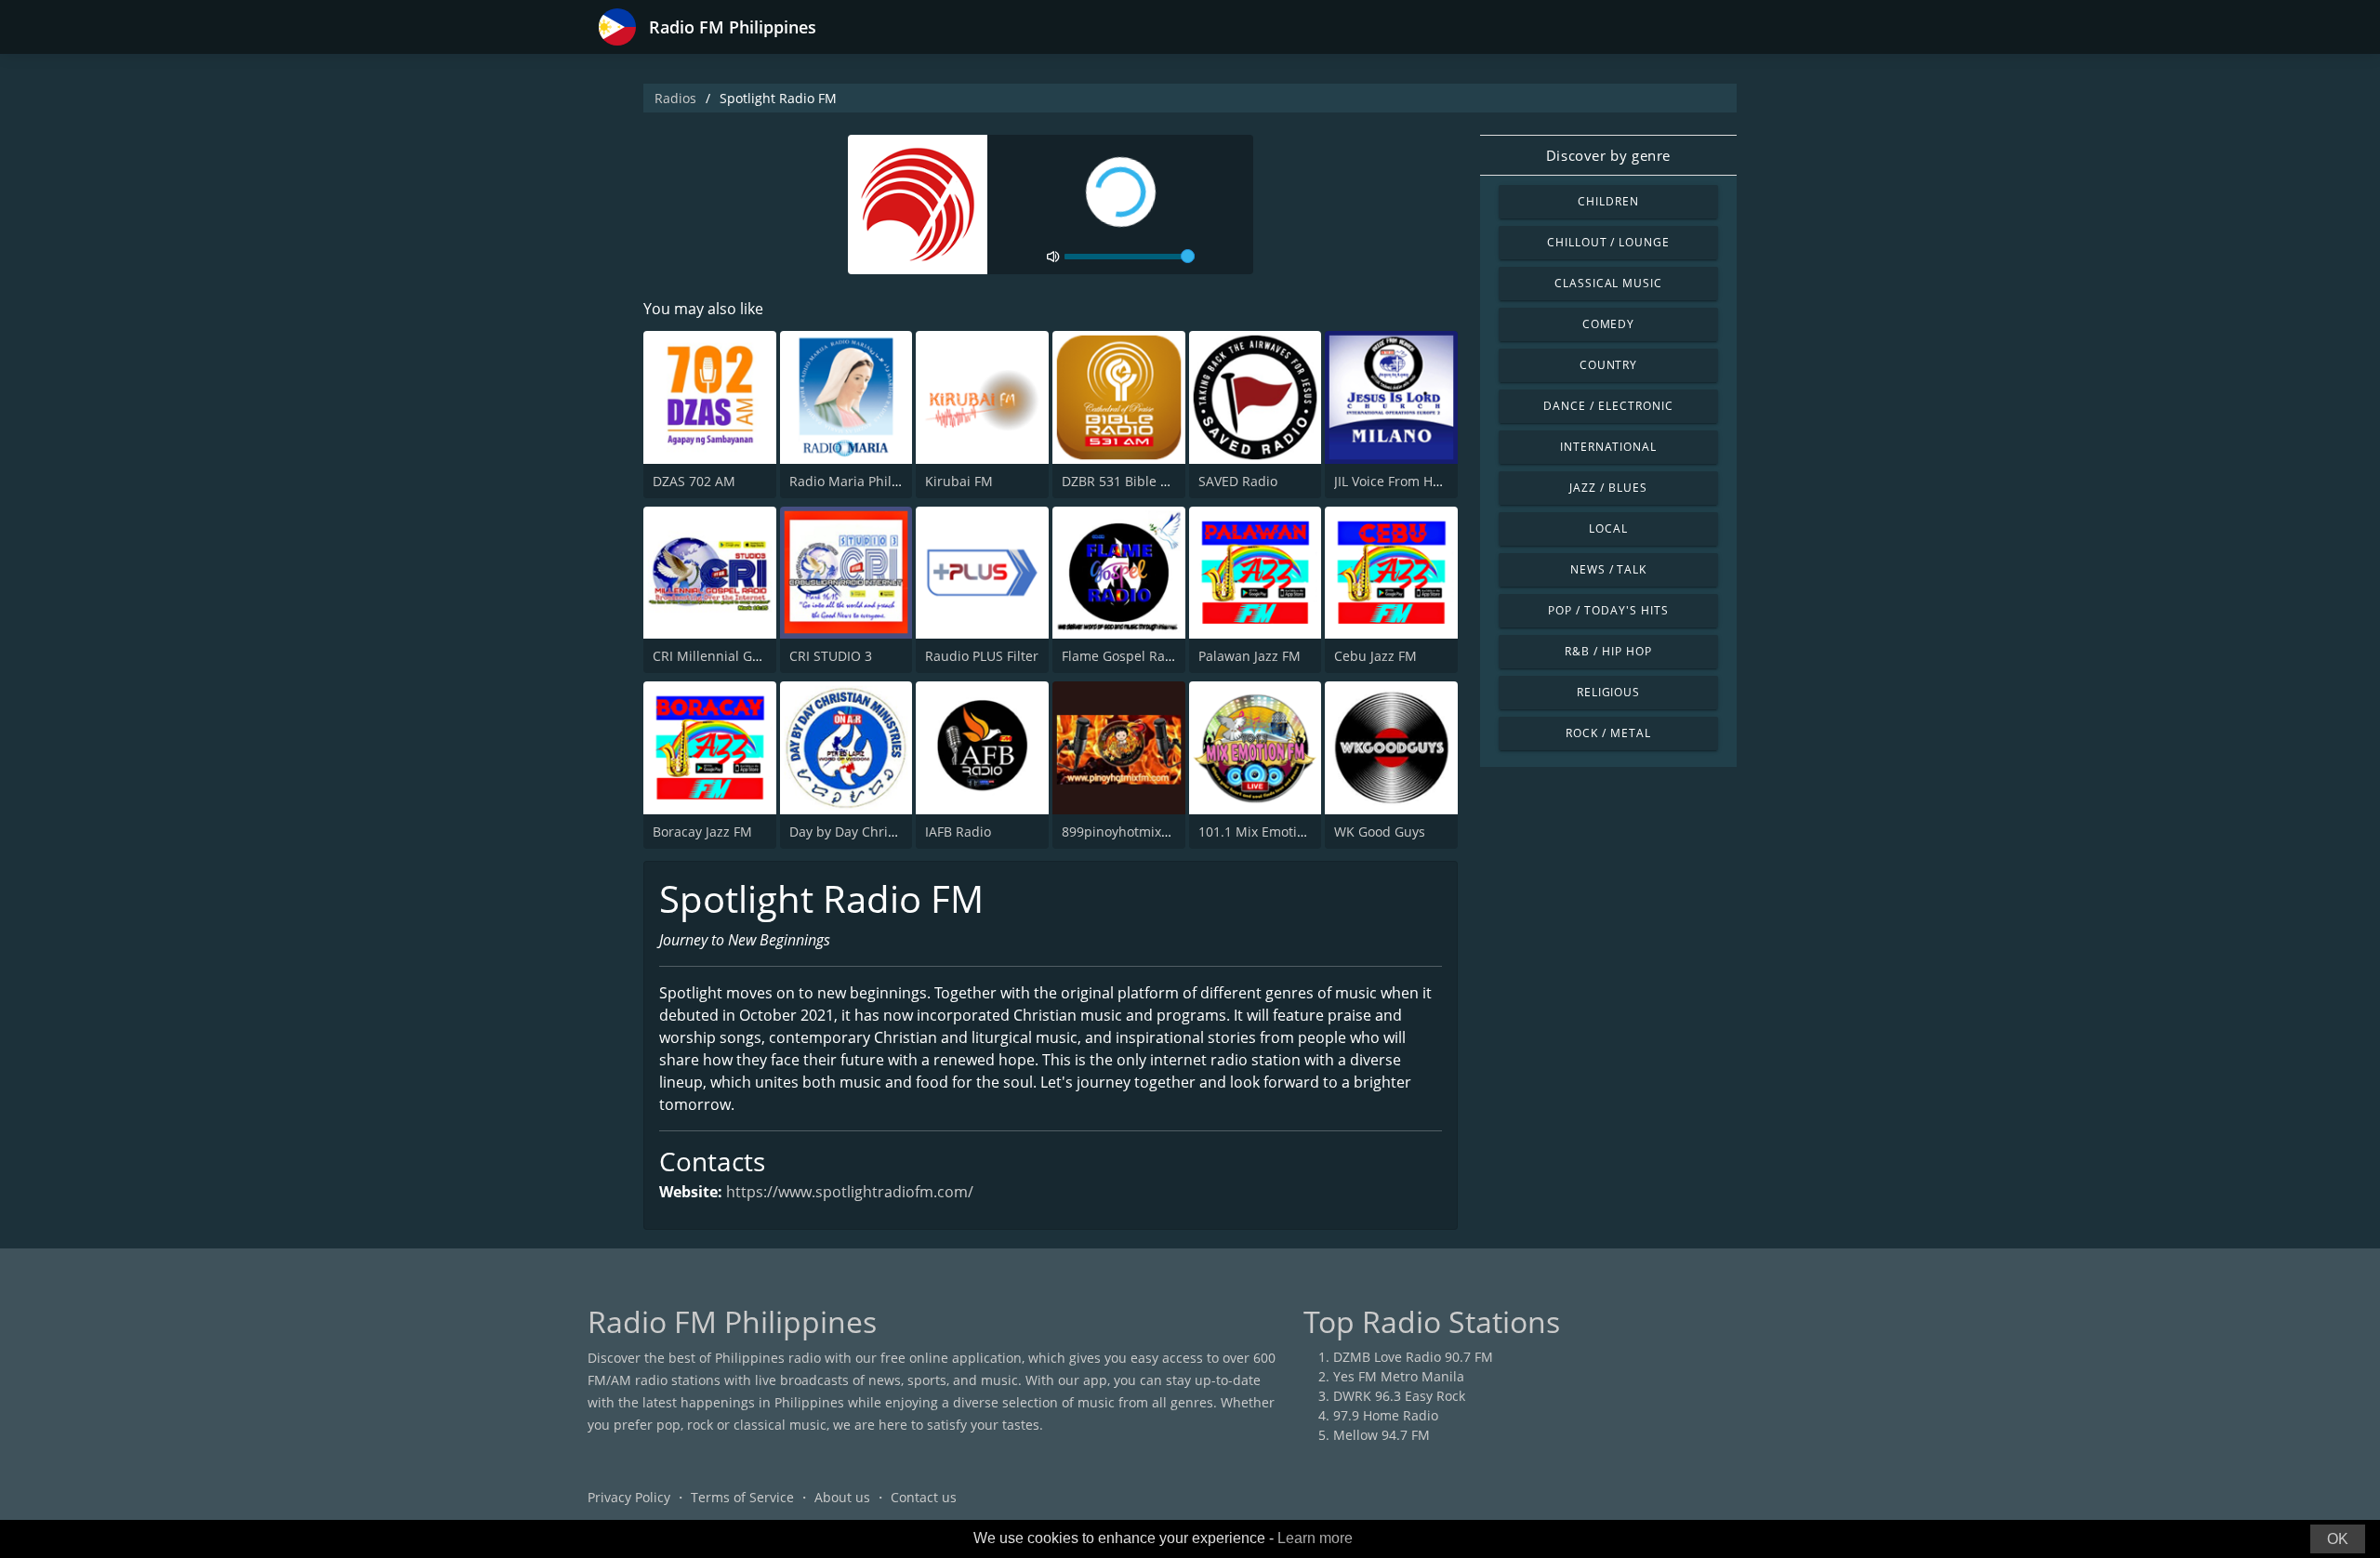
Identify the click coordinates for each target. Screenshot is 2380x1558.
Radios (675, 98)
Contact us (924, 1497)
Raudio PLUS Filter (982, 656)
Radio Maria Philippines (864, 481)
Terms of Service (742, 1497)
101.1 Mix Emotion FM (1267, 832)
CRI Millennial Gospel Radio (739, 656)
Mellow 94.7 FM (1382, 1435)
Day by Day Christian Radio (873, 832)
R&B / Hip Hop (1608, 651)
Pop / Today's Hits (1608, 610)
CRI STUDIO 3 (831, 656)
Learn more (1315, 1538)
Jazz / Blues (1608, 488)
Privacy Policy (629, 1497)
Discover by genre (1608, 155)
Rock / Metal (1608, 733)
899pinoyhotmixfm (1120, 832)
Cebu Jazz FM (1375, 656)
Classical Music (1608, 283)
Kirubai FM (959, 481)
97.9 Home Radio (1386, 1415)
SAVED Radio (1238, 481)
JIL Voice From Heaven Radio (1421, 481)
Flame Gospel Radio (1123, 656)
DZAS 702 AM (694, 481)
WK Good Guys (1380, 832)
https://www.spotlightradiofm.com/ (850, 1192)
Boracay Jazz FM (702, 832)
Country (1609, 365)
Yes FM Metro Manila (1399, 1376)
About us (842, 1497)
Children (1608, 201)
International (1608, 447)
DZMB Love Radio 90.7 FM (1413, 1357)
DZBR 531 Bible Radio (1129, 481)
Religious (1609, 692)
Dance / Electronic (1608, 406)
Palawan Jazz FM (1249, 656)
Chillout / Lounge (1608, 242)
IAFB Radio (958, 832)
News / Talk (1609, 569)
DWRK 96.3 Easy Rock (1399, 1396)
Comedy (1609, 324)
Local (1608, 528)
